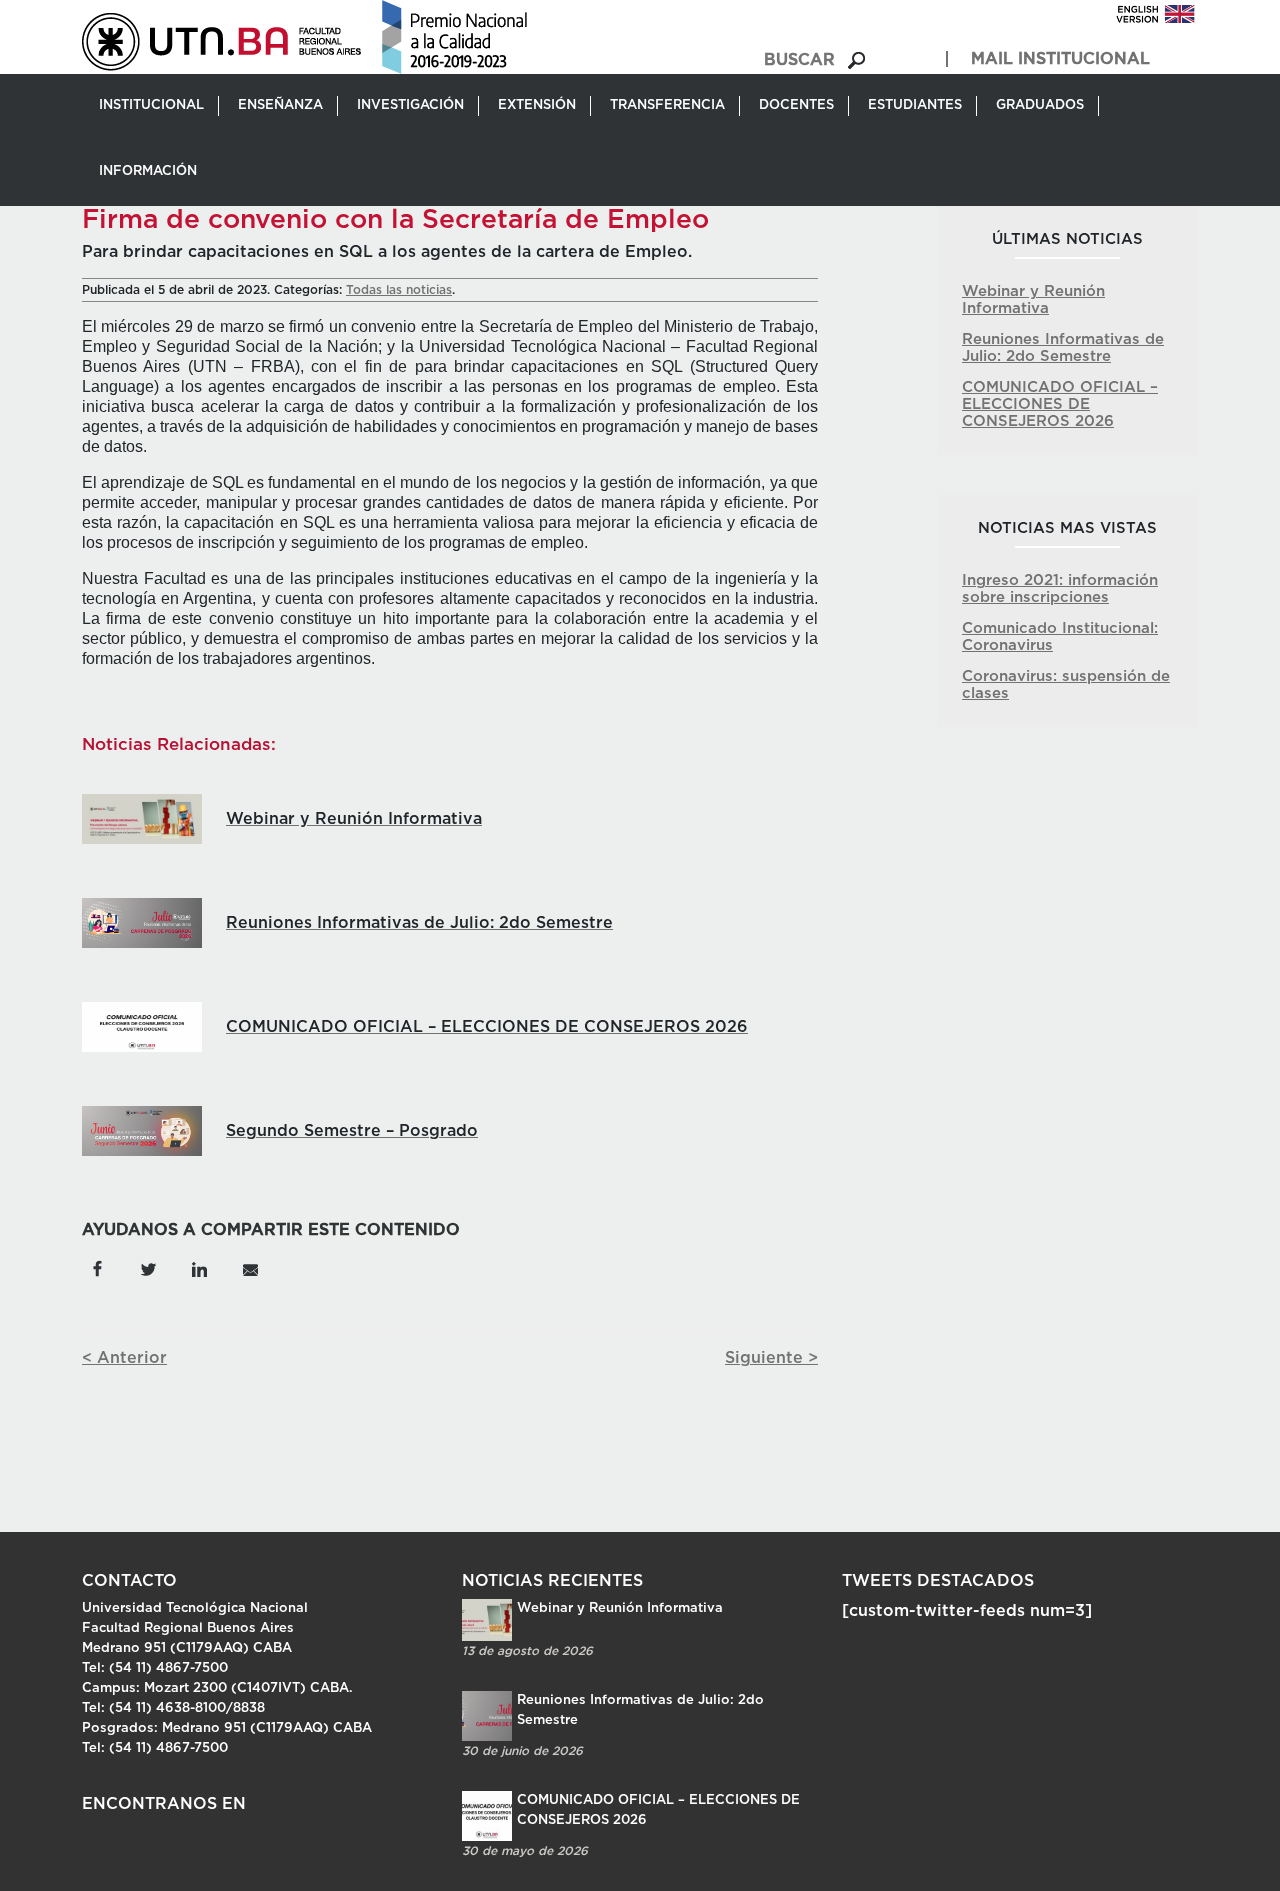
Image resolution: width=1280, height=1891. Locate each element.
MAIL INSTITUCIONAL (1060, 59)
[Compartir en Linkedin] (199, 1268)
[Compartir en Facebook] (97, 1268)
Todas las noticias (399, 290)
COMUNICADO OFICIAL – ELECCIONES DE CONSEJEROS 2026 (1060, 404)
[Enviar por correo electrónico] (249, 1268)
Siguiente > (771, 1358)
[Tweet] (148, 1268)
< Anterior (124, 1358)
